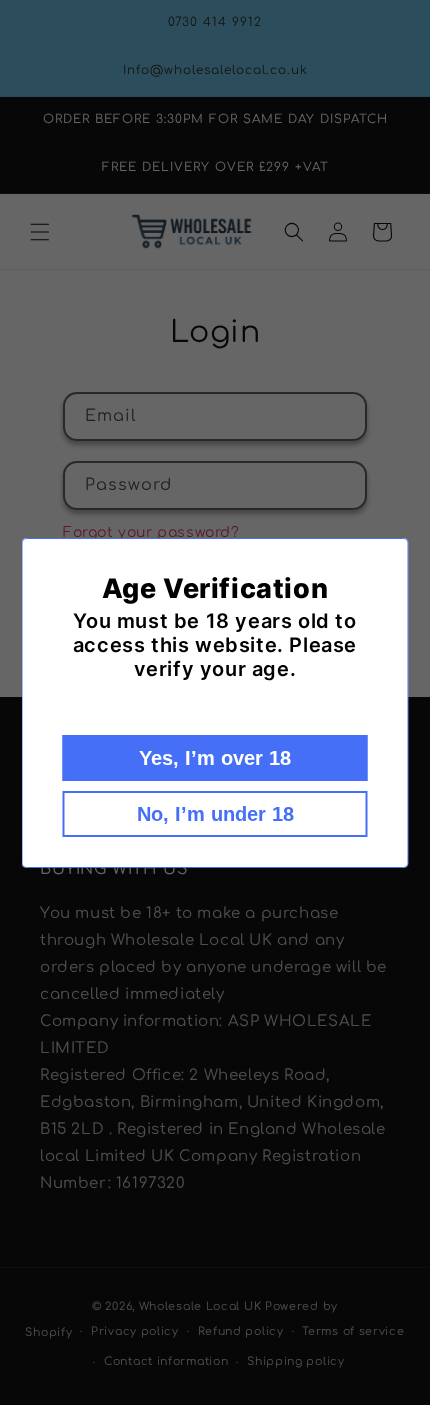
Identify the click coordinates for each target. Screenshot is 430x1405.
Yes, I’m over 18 (215, 758)
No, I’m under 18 (215, 814)
